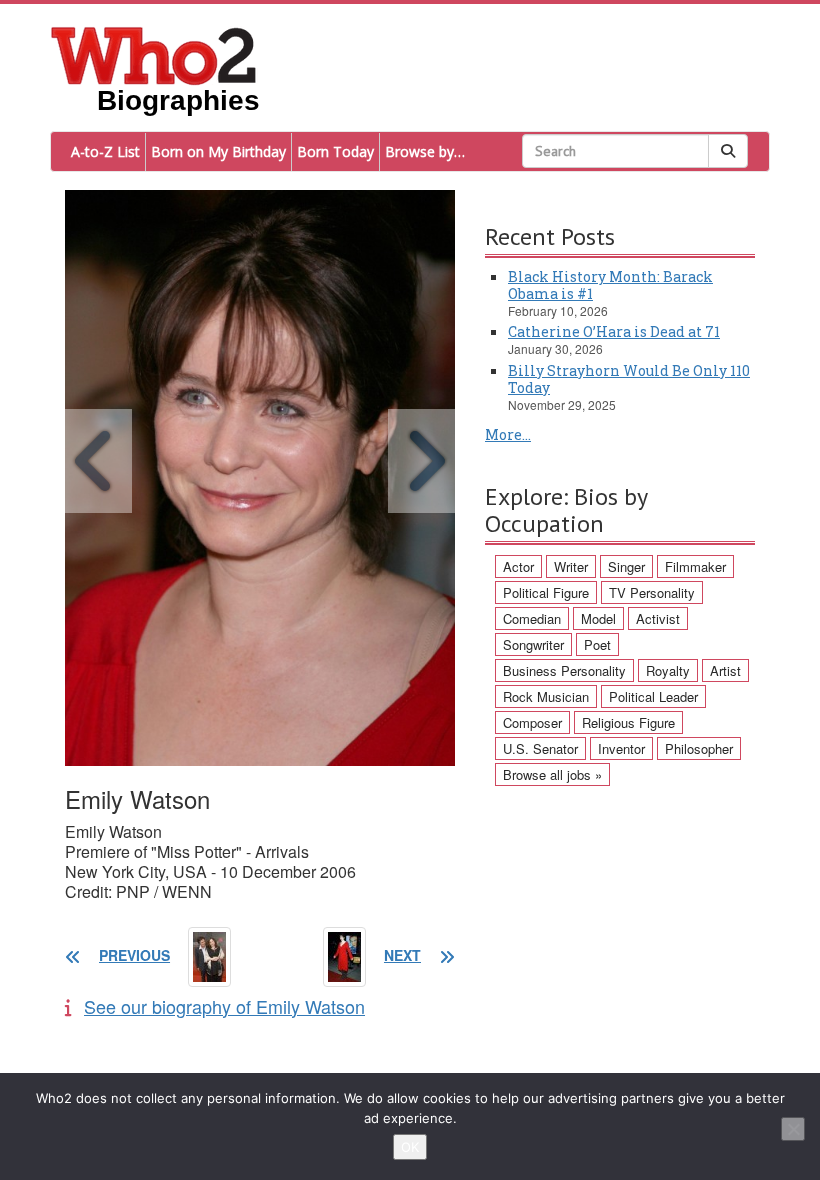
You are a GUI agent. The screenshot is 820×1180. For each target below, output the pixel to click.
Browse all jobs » (552, 774)
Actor (518, 566)
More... (508, 434)
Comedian (532, 618)
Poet (597, 644)
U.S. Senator (540, 748)
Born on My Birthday (218, 151)
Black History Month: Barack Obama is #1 (610, 285)
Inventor (621, 748)
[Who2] (154, 54)
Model (598, 618)
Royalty (668, 670)
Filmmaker (695, 566)
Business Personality (564, 670)
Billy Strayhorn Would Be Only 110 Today (629, 379)
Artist (725, 670)
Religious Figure (628, 722)
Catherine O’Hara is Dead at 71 (614, 331)
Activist (658, 618)
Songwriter (533, 644)
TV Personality (652, 592)
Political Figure (546, 592)
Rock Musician (546, 696)
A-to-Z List (105, 151)
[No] (793, 1129)
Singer (626, 566)
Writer (571, 566)
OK (410, 1147)
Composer (532, 722)
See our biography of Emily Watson (224, 1006)
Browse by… (425, 151)
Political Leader (653, 696)
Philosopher (699, 748)
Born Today (335, 151)
